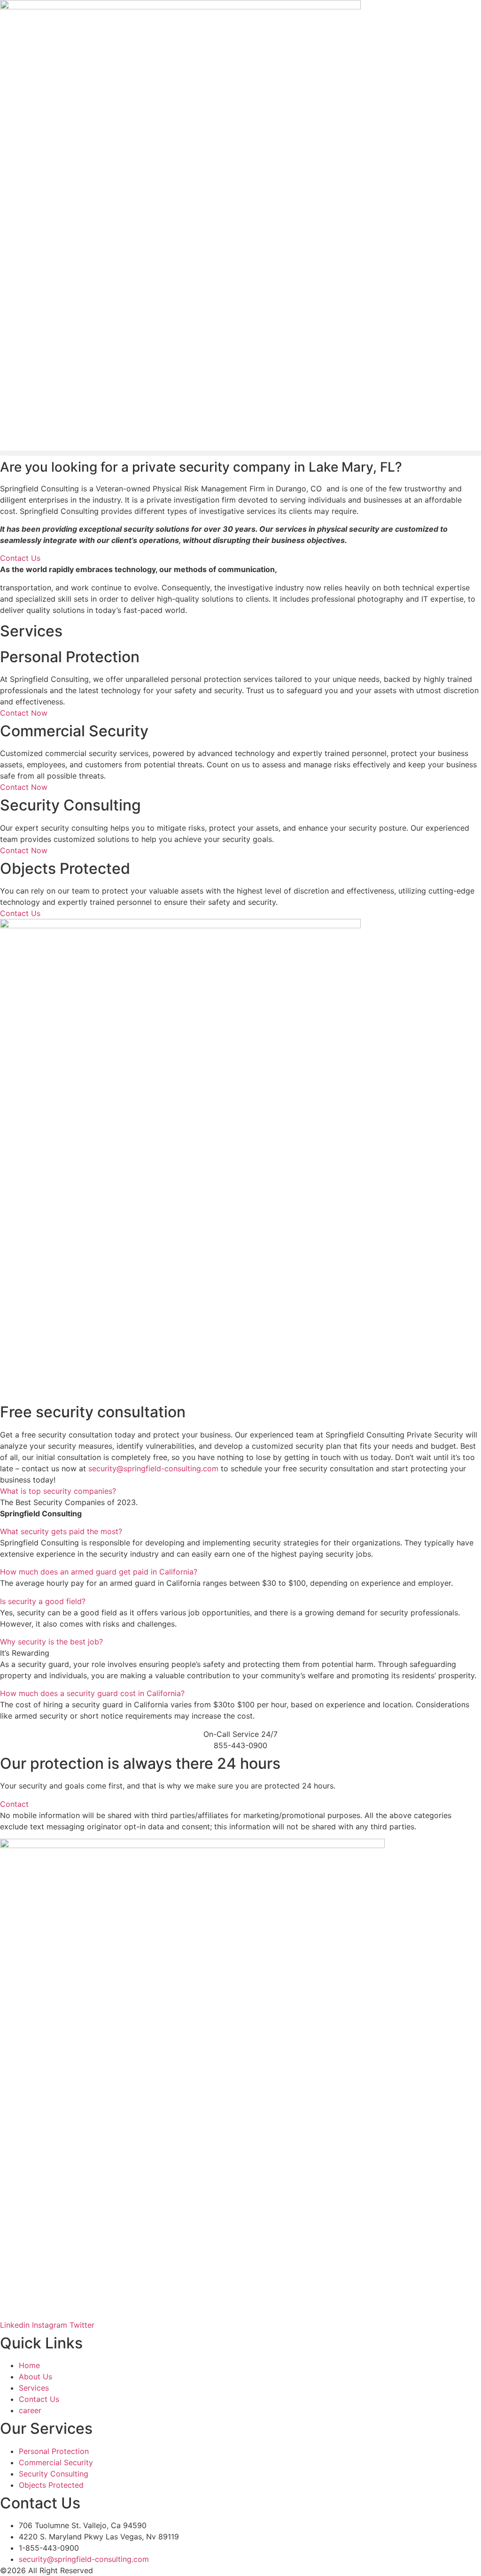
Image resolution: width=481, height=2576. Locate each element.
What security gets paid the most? (61, 1531)
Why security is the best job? (51, 1642)
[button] (240, 453)
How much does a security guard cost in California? (92, 1693)
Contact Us (20, 913)
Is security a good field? (43, 1601)
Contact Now (24, 713)
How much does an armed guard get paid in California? (99, 1572)
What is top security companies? (58, 1491)
